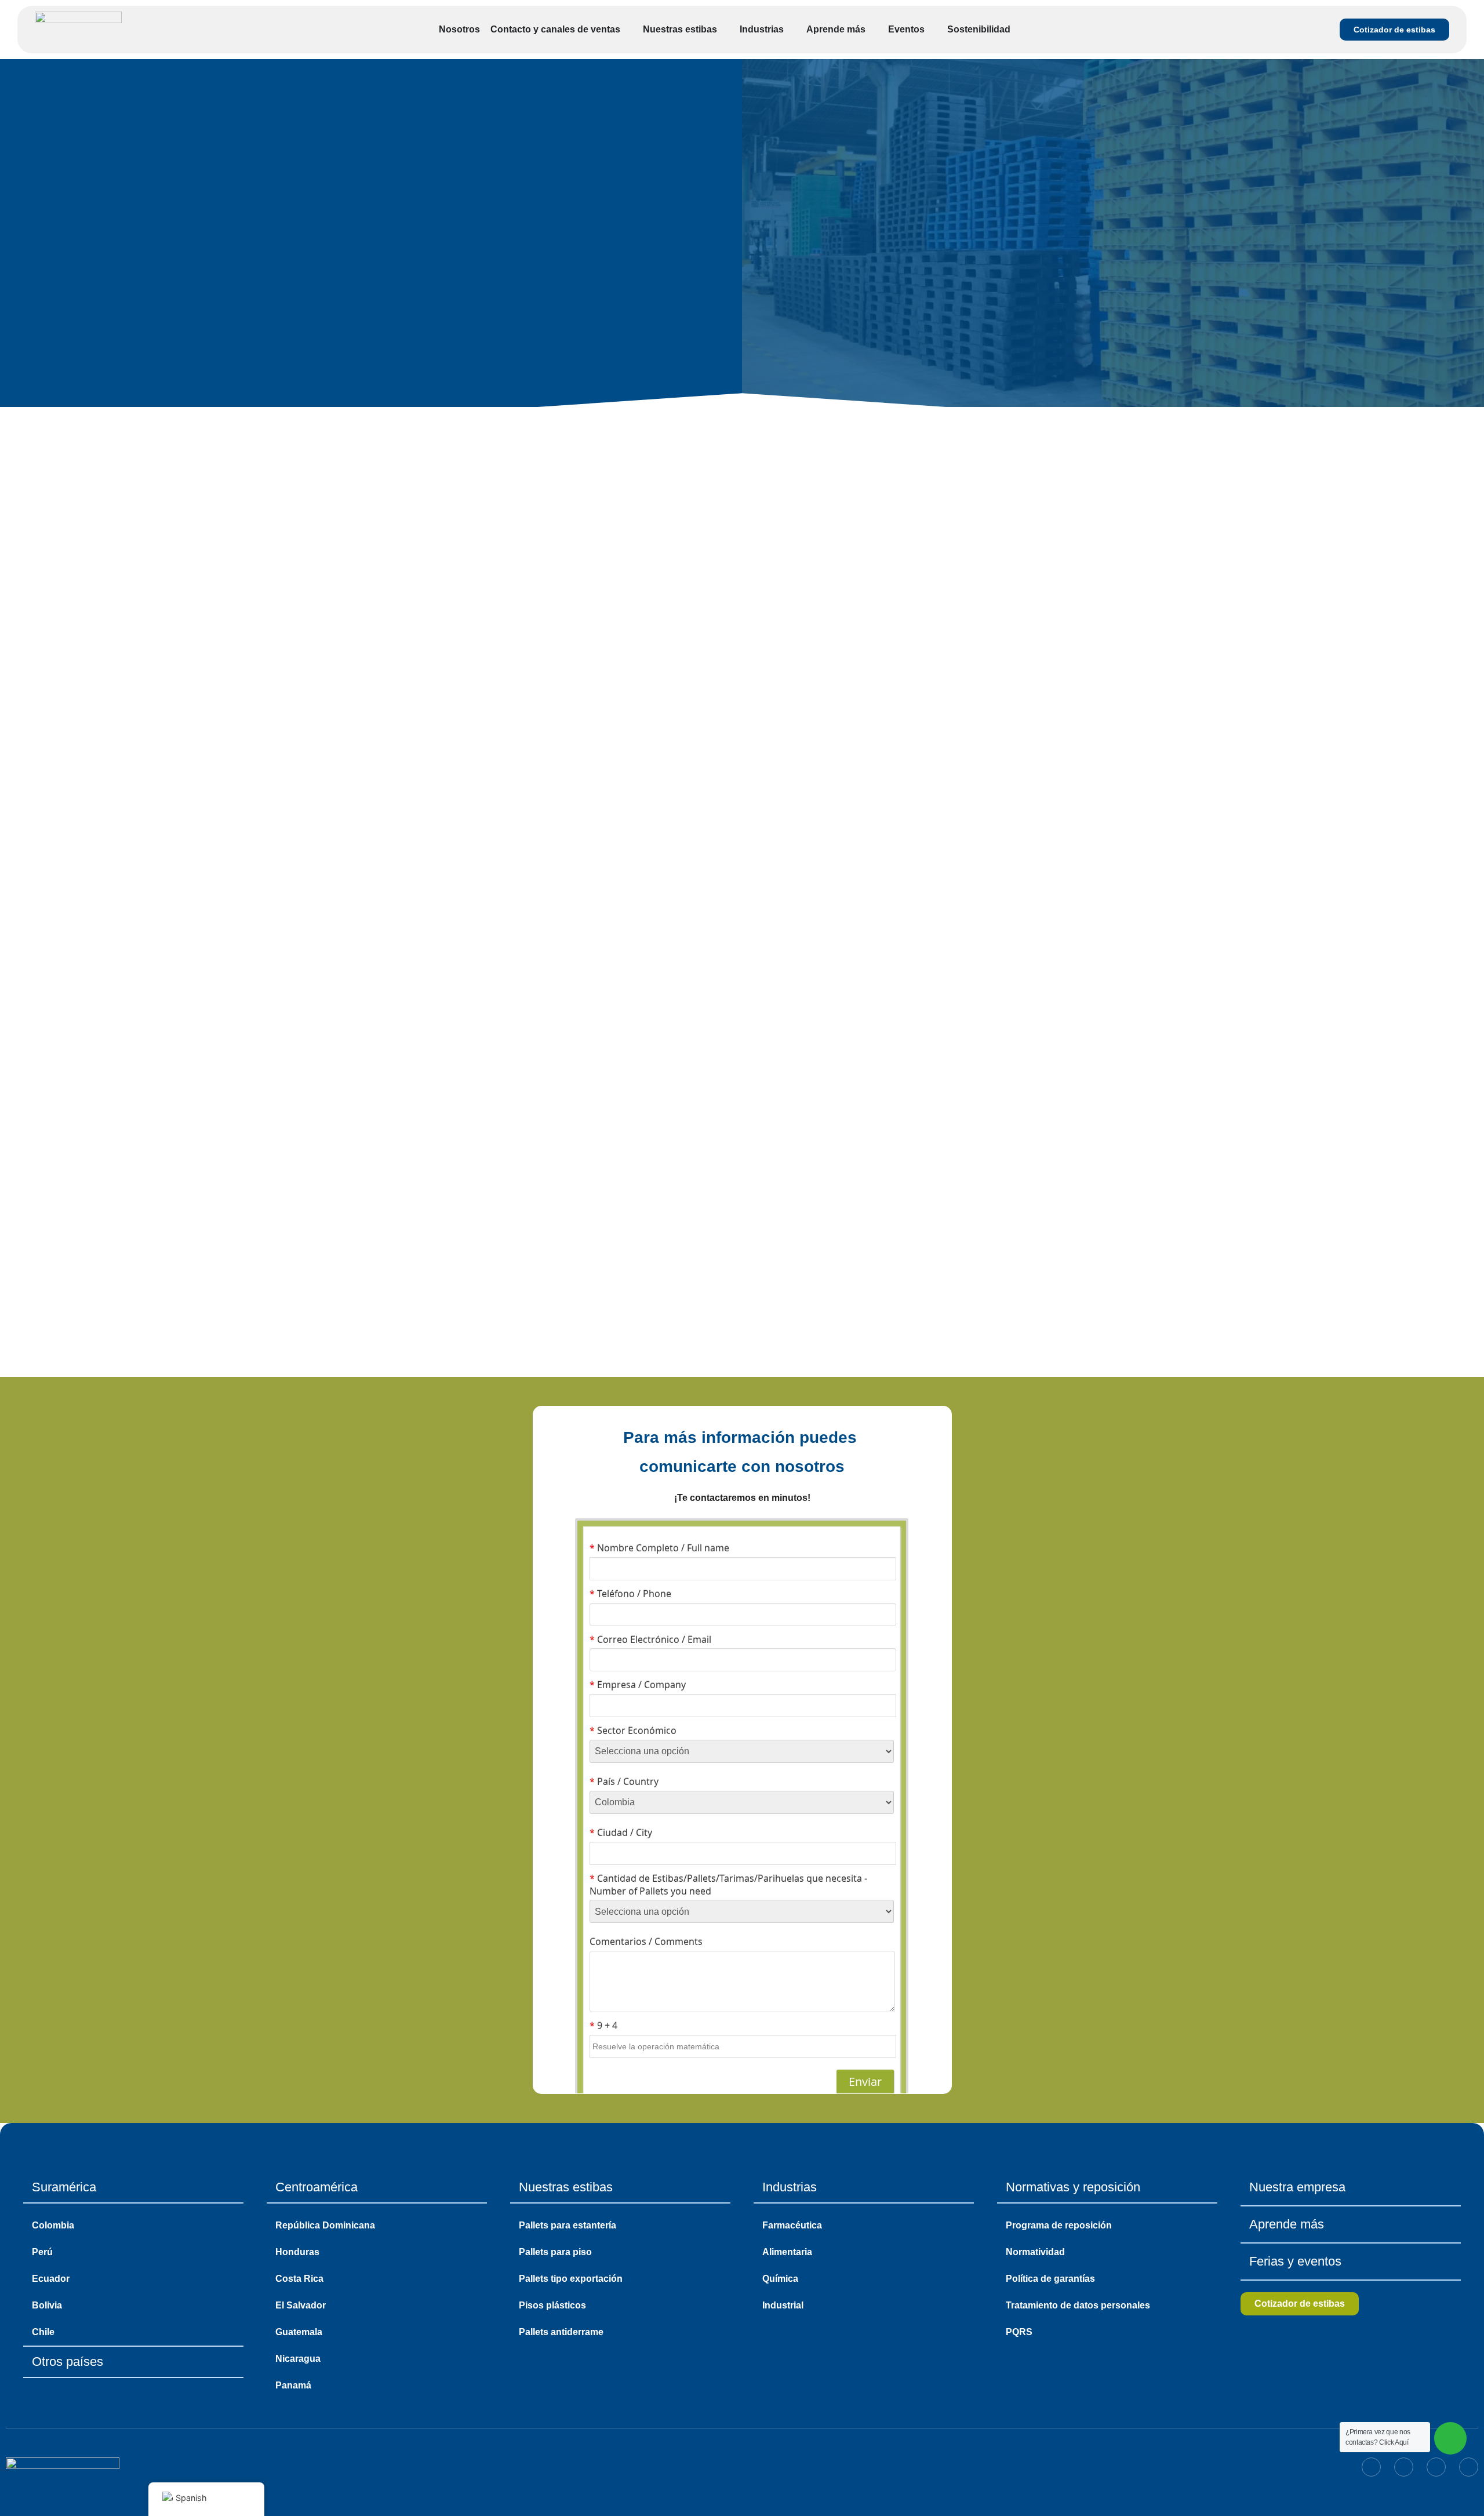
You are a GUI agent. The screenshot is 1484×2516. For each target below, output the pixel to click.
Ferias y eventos (1295, 2261)
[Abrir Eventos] (932, 30)
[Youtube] (1469, 2467)
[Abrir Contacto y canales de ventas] (628, 30)
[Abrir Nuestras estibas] (725, 30)
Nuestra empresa (1297, 2187)
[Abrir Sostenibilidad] (1018, 30)
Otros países (68, 2362)
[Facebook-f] (1404, 2467)
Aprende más (1287, 2224)
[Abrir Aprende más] (873, 30)
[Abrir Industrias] (791, 30)
